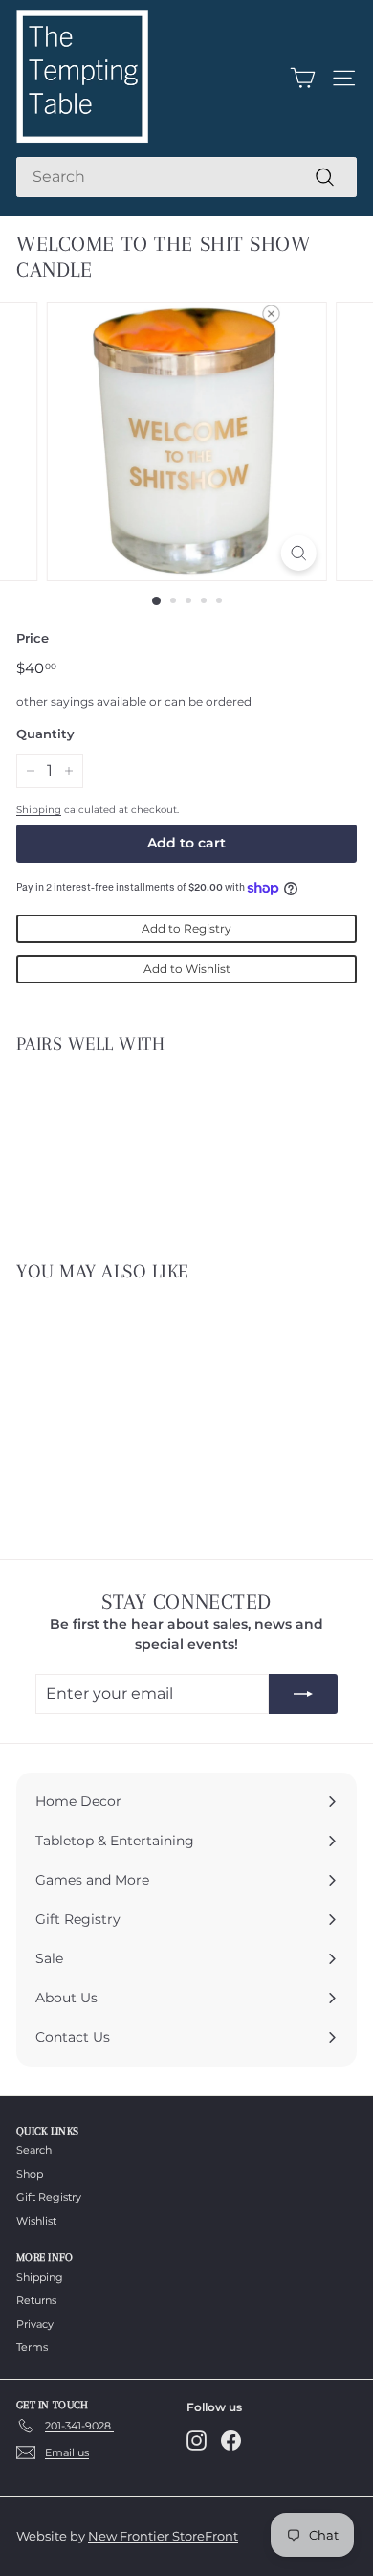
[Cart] (303, 78)
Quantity (45, 734)
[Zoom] (298, 553)
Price (33, 638)
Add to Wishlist (187, 969)
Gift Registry (49, 2197)
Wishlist (36, 2221)
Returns (36, 2300)
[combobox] (186, 177)
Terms (32, 2347)
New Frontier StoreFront (163, 2536)
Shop (30, 2174)
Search (34, 2150)
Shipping (39, 810)
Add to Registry (186, 928)
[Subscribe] (303, 1694)
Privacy (35, 2324)
